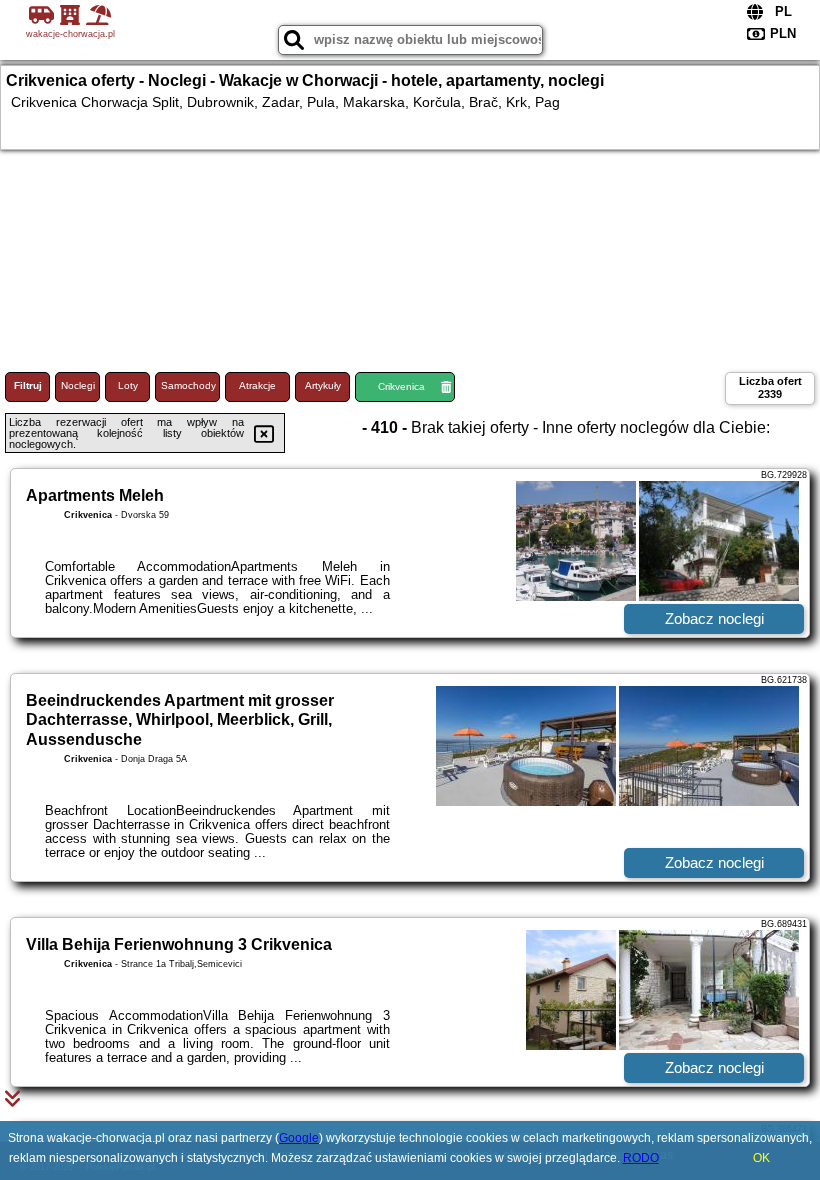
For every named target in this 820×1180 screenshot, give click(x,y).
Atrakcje (257, 385)
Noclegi (78, 385)
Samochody (188, 385)
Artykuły (323, 385)
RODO (641, 1158)
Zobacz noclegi (714, 618)
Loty (128, 385)
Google (299, 1138)
